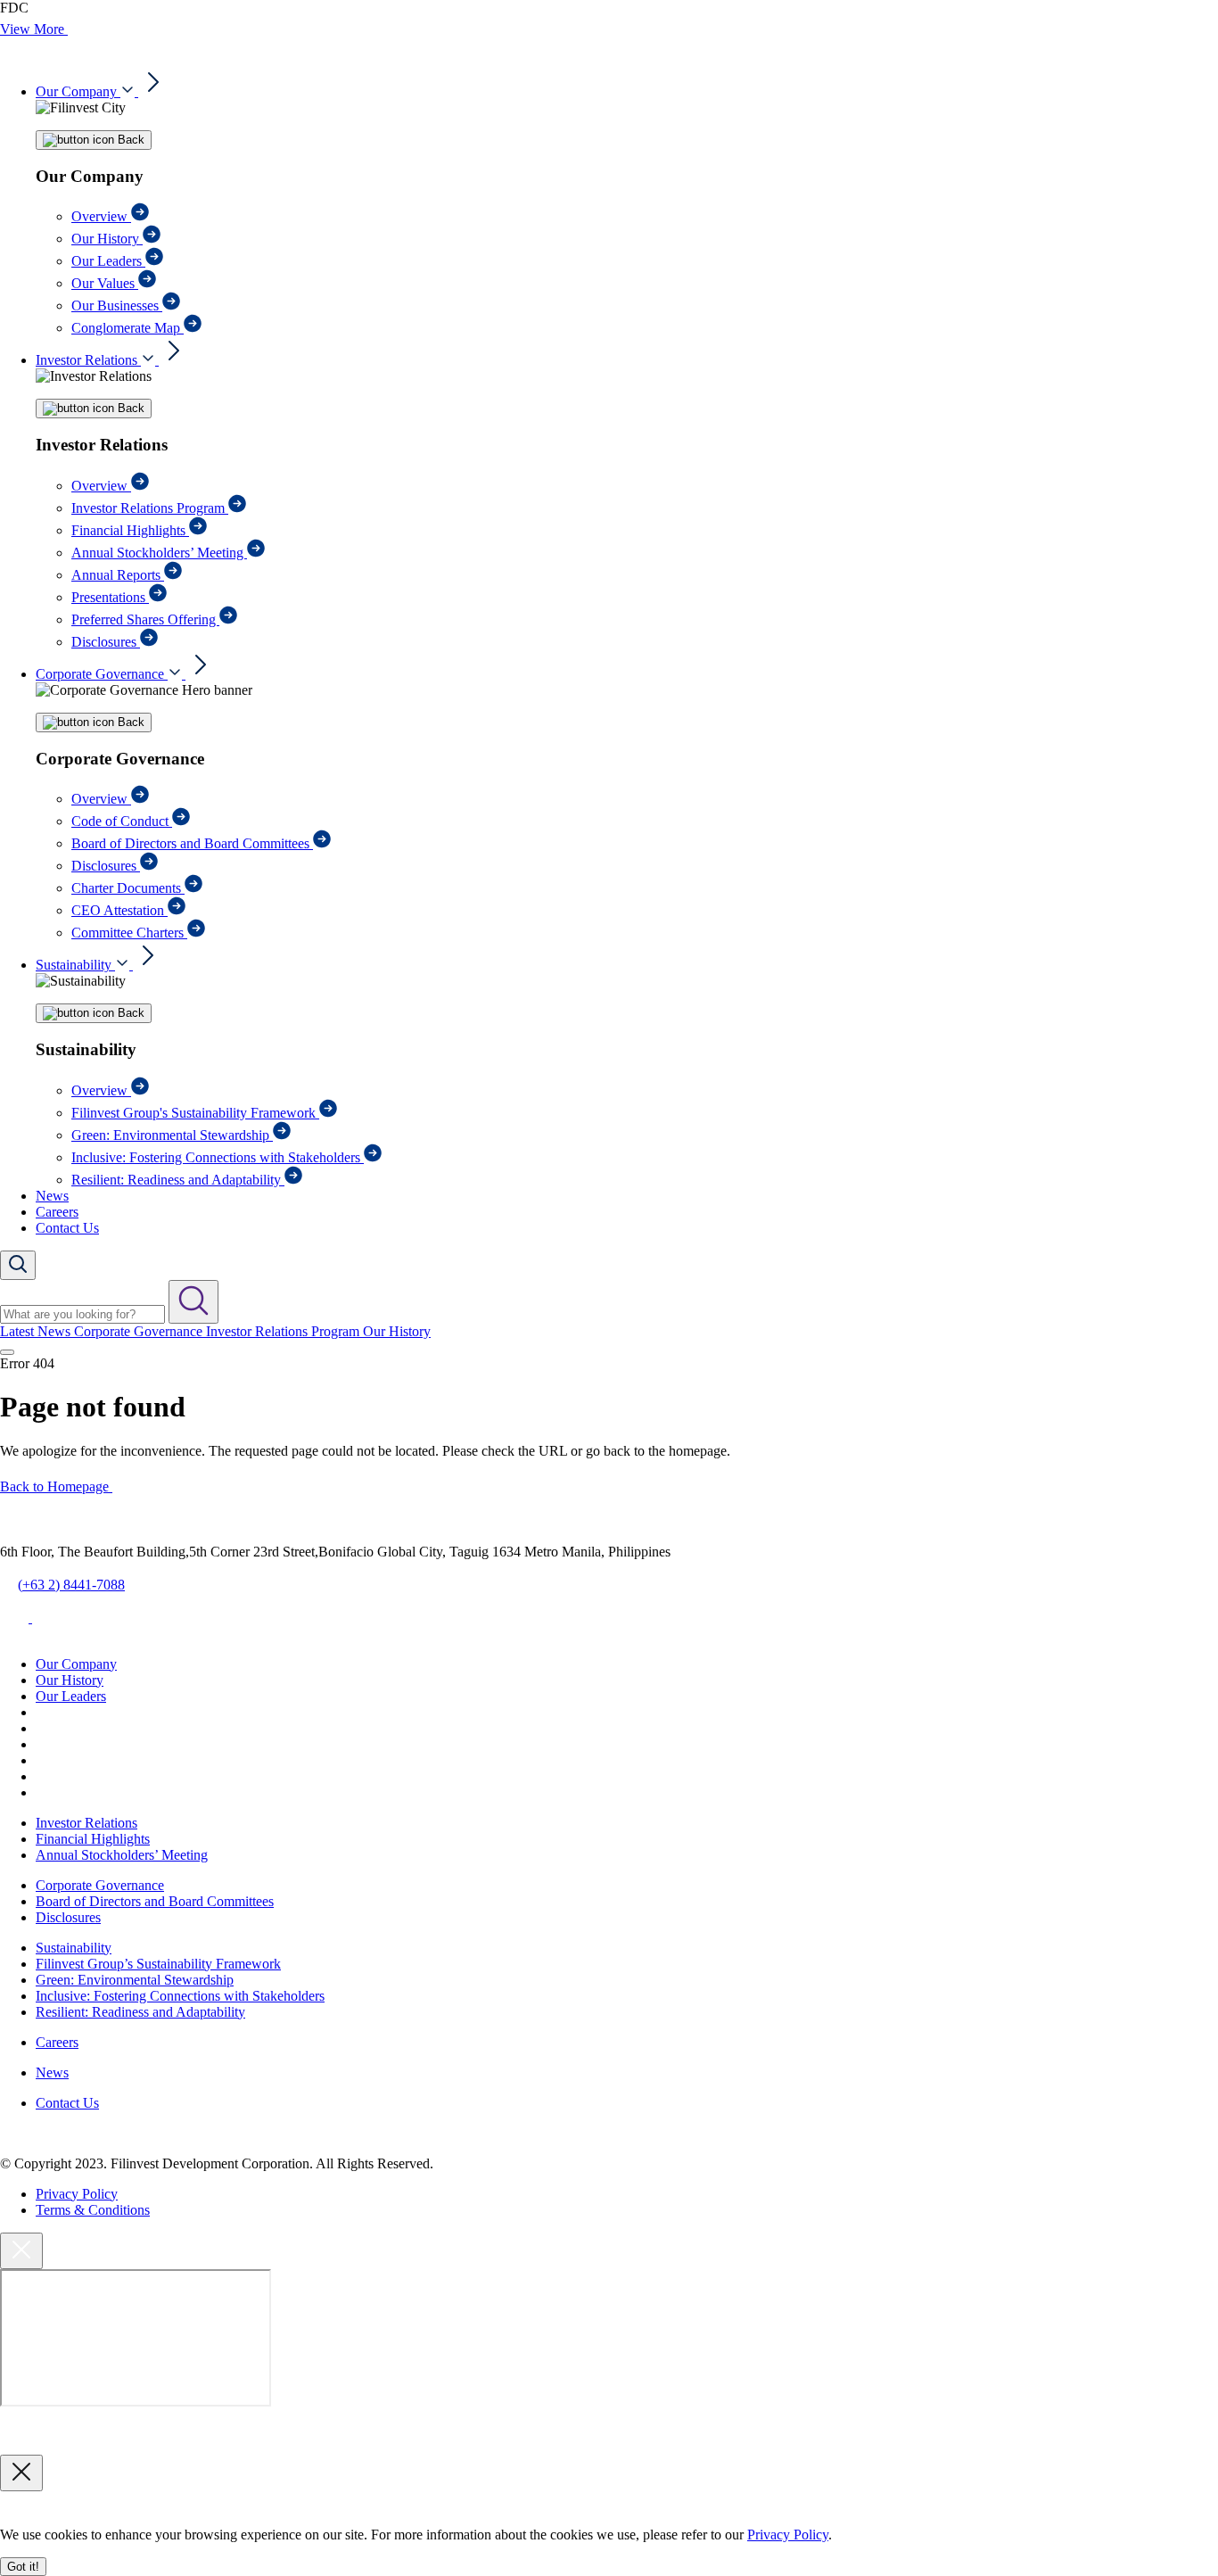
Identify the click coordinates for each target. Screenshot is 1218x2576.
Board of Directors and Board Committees (192, 843)
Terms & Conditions (93, 2210)
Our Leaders (108, 261)
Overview (101, 216)
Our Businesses (117, 305)
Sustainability (75, 965)
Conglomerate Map (128, 328)
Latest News (37, 1331)
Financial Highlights (130, 530)
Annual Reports (118, 575)
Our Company (78, 91)
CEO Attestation (119, 910)
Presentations (110, 597)
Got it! (23, 2567)
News (52, 1196)
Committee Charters (129, 933)
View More (34, 29)
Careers (57, 1212)
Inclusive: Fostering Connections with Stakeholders (218, 1157)
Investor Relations (88, 360)
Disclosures (106, 642)
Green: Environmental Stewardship (172, 1135)
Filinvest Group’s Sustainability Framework (158, 1964)
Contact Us (67, 1228)
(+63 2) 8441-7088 (71, 1585)
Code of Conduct (122, 821)
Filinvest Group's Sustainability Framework (195, 1113)
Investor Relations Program (150, 508)
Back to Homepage (56, 1486)
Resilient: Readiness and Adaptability (178, 1180)
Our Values (105, 283)
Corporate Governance (102, 674)
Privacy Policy (77, 2194)
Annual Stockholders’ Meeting (159, 553)
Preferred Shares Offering (145, 619)
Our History (107, 239)
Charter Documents (128, 888)
